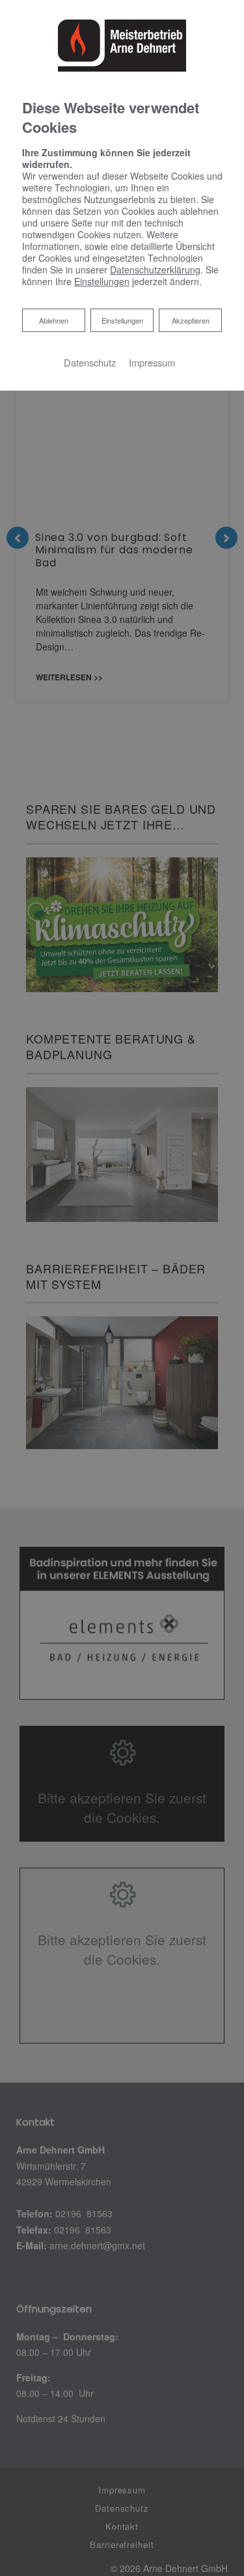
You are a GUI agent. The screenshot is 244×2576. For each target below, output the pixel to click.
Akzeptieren (191, 320)
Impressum (152, 362)
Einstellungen (122, 320)
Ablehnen (53, 320)
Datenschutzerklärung (155, 270)
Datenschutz (90, 362)
